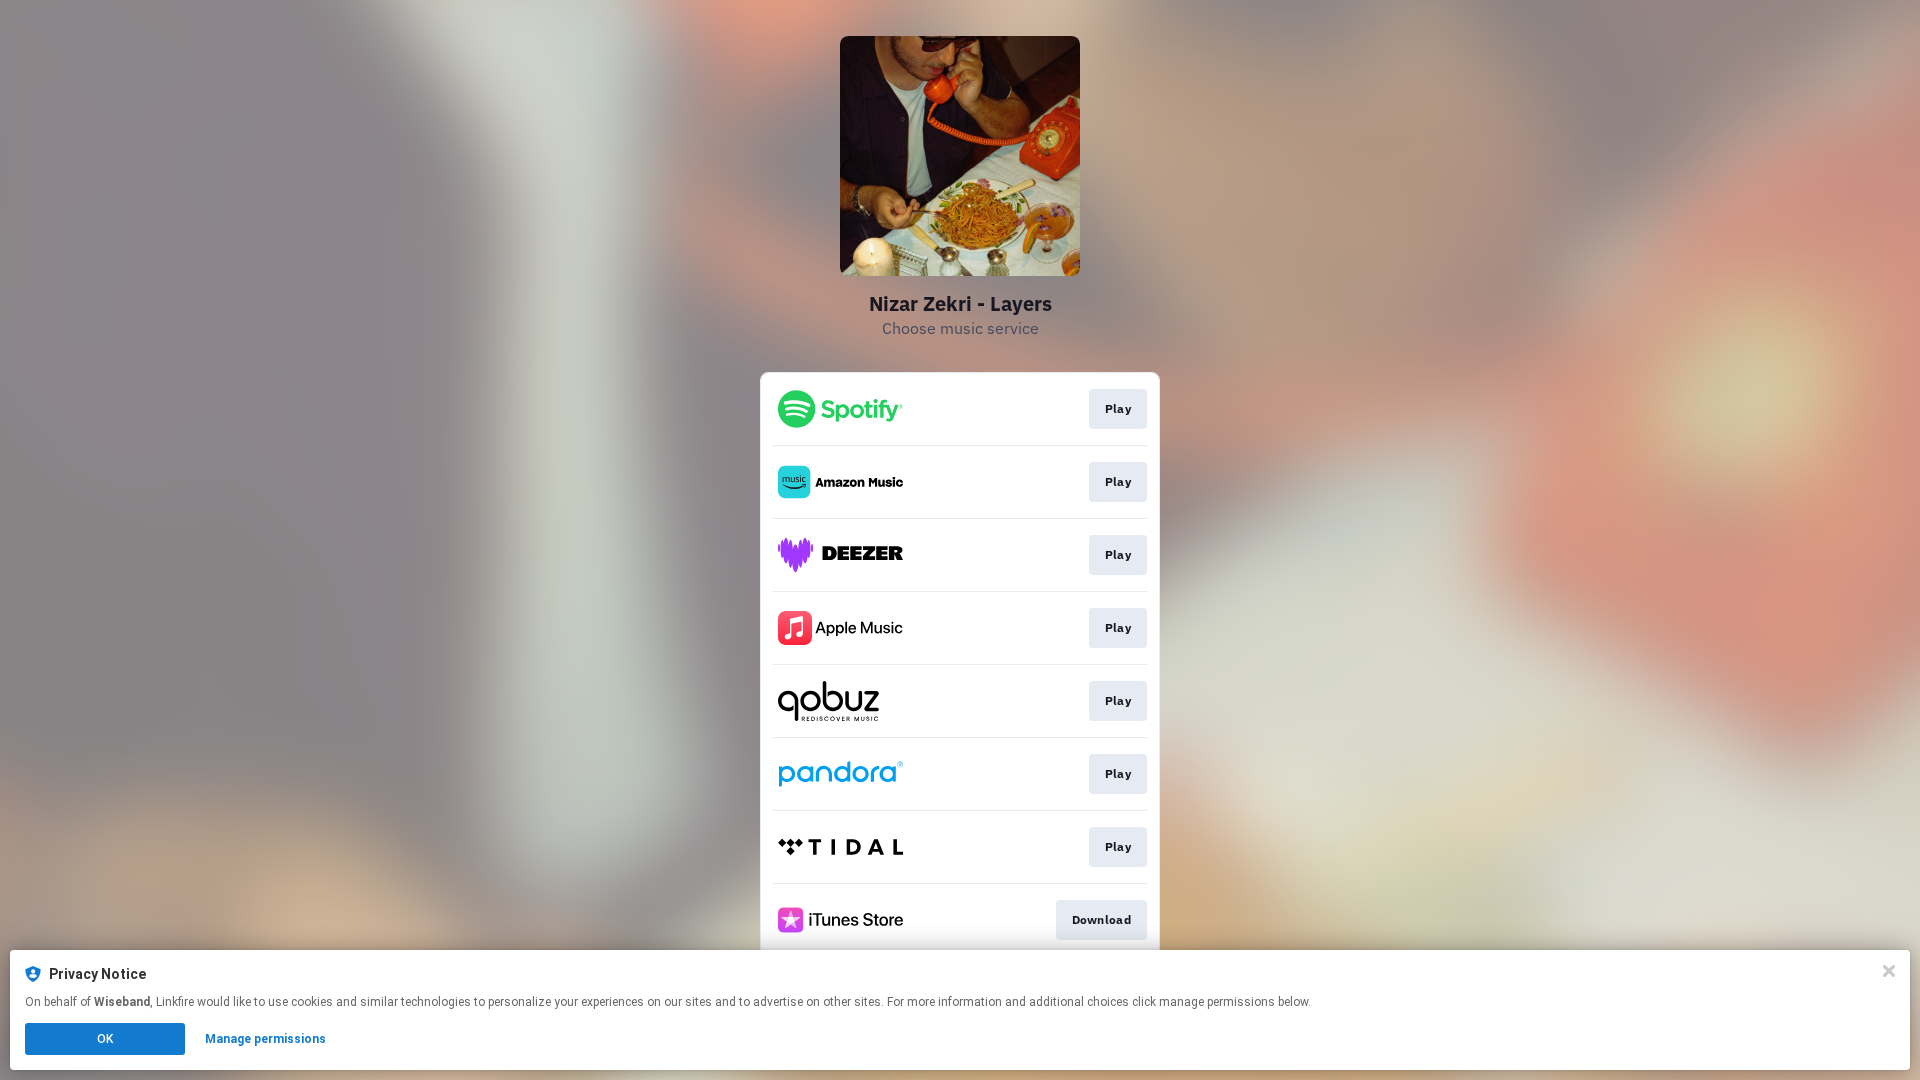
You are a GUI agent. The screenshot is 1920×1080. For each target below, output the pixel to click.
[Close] (1889, 971)
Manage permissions (265, 1039)
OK (105, 1039)
